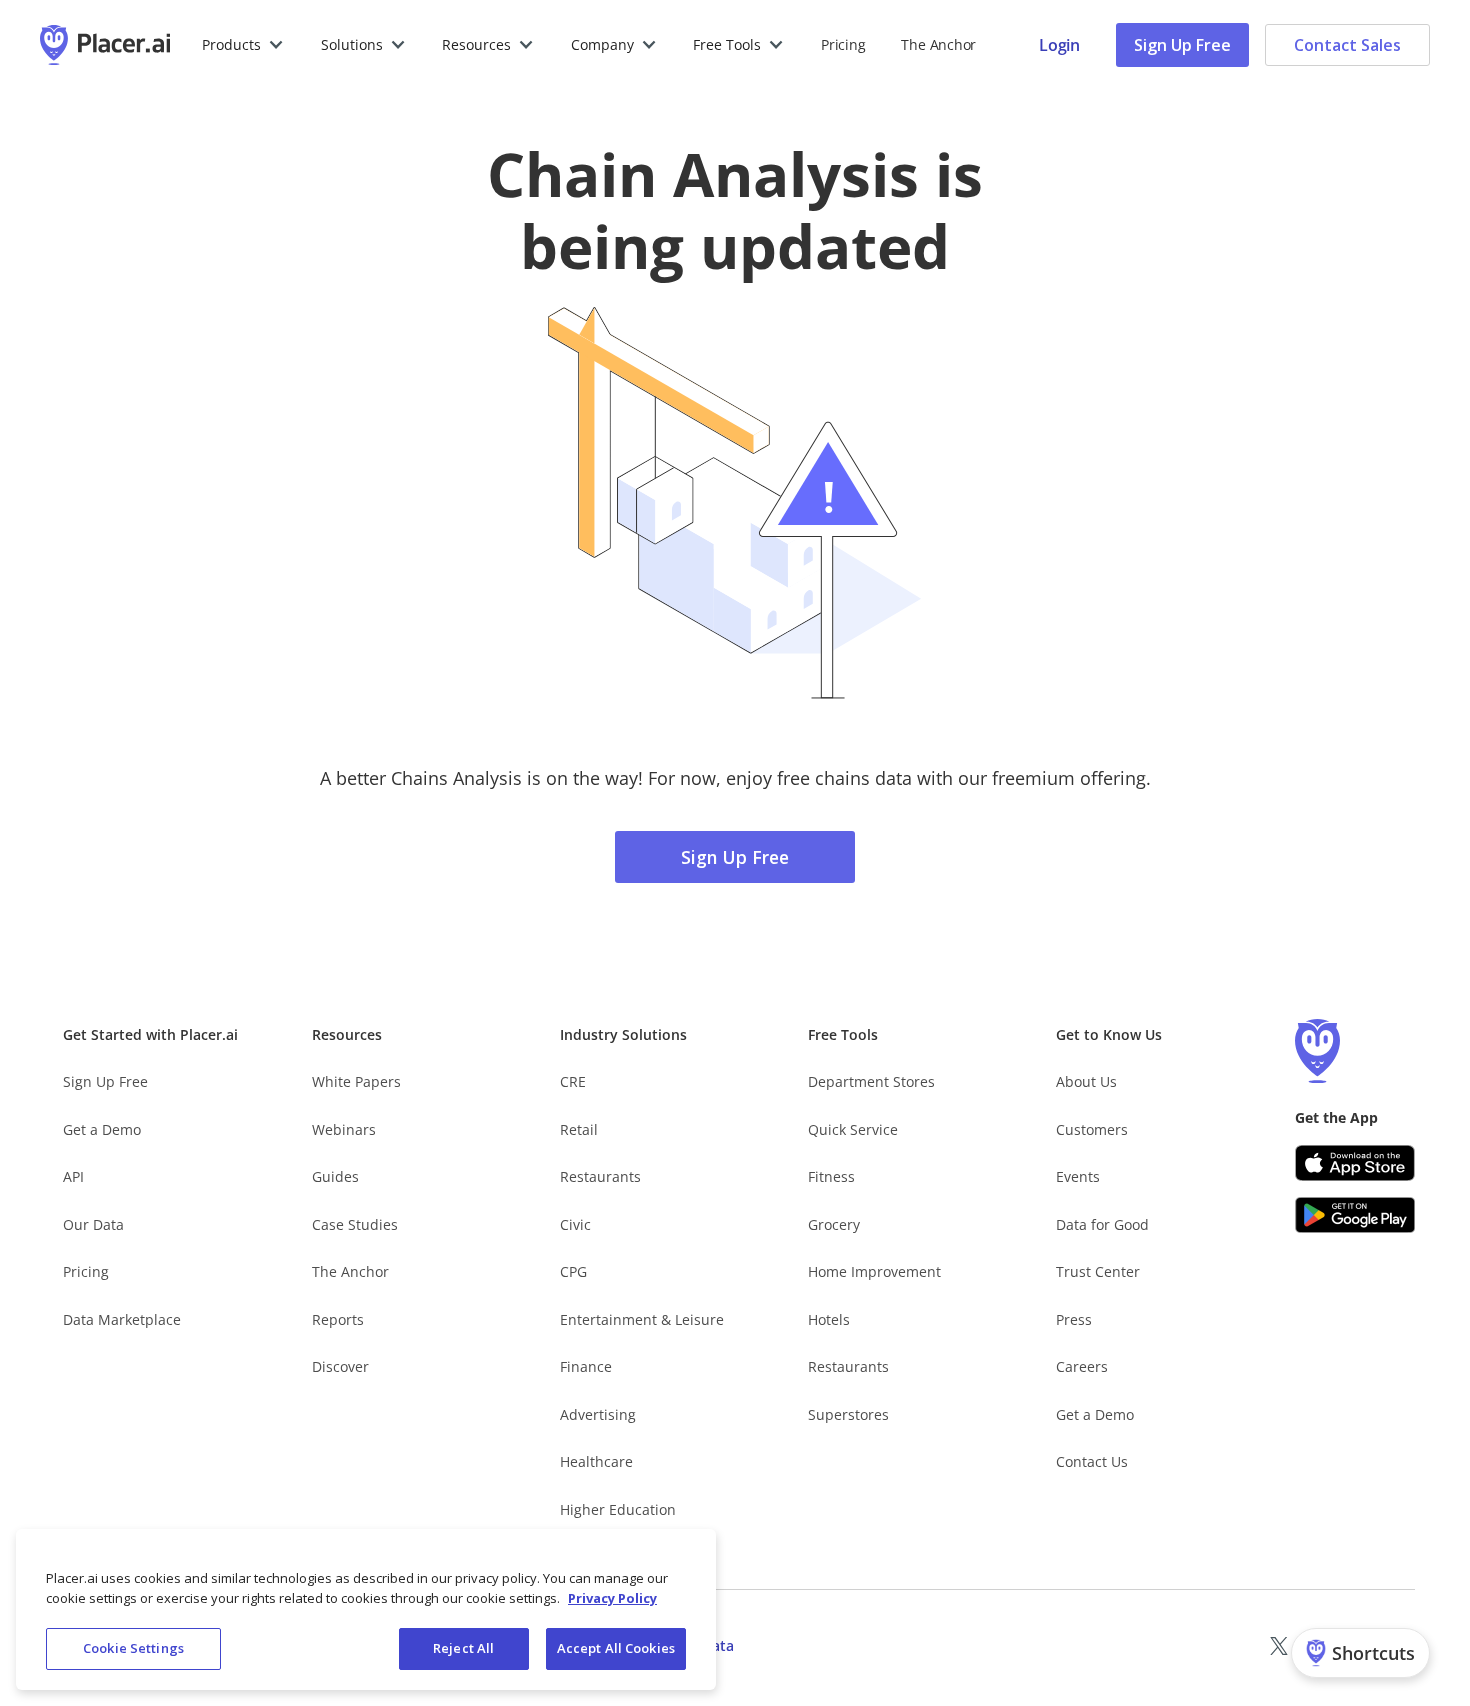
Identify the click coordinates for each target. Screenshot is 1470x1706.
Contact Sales (1347, 45)
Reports (338, 1319)
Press (1074, 1319)
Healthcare (596, 1461)
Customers (1092, 1129)
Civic (575, 1224)
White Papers (356, 1081)
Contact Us (1092, 1461)
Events (1078, 1176)
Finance (586, 1366)
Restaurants (600, 1176)
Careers (1082, 1366)
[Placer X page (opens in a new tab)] (1279, 1646)
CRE (573, 1081)
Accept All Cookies (616, 1648)
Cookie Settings (133, 1648)
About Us (1086, 1081)
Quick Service (853, 1129)
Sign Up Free (1182, 45)
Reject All (463, 1648)
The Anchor (350, 1271)
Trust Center (1098, 1271)
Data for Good (1102, 1224)
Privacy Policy (612, 1598)
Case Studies (355, 1224)
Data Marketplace (122, 1319)
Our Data (93, 1224)
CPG (573, 1271)
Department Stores (871, 1081)
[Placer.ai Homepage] (105, 45)
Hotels (829, 1319)
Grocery (834, 1224)
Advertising (598, 1414)
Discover (340, 1366)
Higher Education (618, 1509)
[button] (243, 45)
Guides (335, 1176)
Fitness (831, 1176)
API (73, 1176)
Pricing (843, 44)
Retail (579, 1129)
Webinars (344, 1129)
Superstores (848, 1414)
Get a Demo (102, 1129)
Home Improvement (874, 1271)
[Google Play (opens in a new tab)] (1355, 1215)
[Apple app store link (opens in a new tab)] (1355, 1163)
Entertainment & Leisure (642, 1319)
